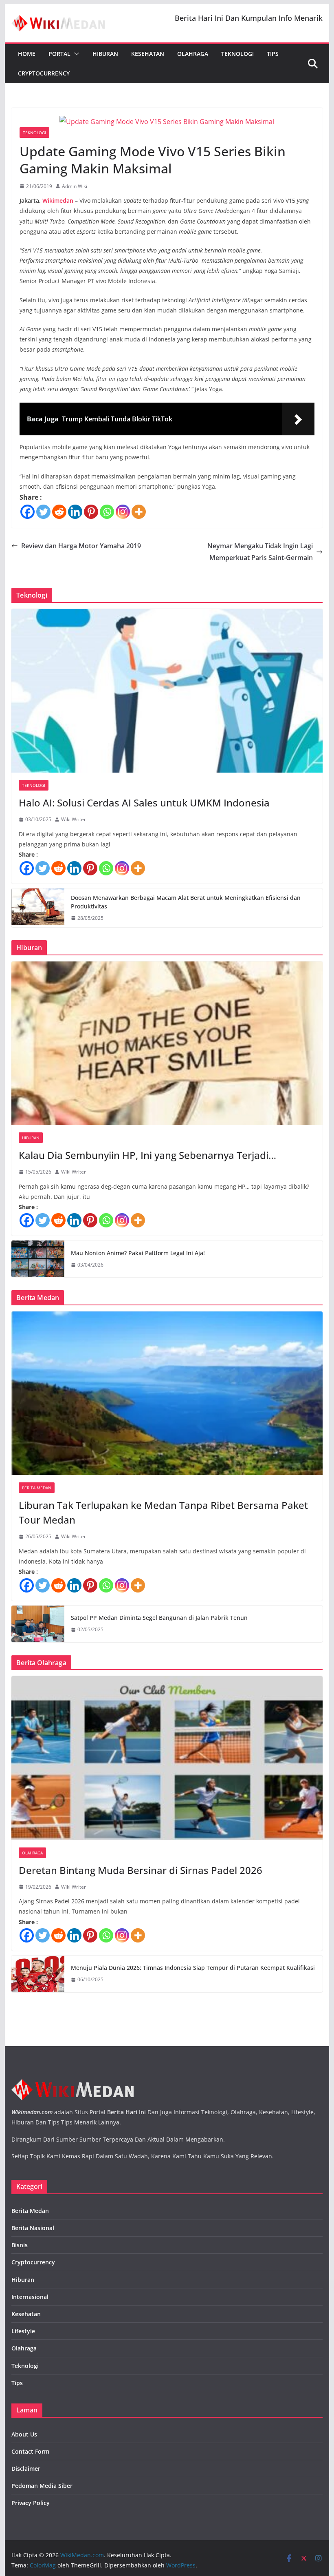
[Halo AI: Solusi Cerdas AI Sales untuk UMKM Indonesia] (167, 691)
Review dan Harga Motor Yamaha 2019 (81, 546)
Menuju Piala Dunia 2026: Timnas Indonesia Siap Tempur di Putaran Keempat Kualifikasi (193, 1968)
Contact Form (30, 2451)
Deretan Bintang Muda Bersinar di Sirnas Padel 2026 (141, 1870)
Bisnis (20, 2245)
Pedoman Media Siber (42, 2486)
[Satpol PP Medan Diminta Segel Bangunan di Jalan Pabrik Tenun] (38, 1624)
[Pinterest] (91, 512)
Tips (273, 54)
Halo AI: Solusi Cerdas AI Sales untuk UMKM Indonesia (144, 803)
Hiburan (105, 54)
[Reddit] (59, 512)
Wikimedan (58, 200)
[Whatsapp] (107, 512)
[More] (139, 512)
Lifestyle (23, 2331)
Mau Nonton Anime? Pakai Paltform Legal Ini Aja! (138, 1253)
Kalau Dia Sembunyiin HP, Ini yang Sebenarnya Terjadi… (147, 1155)
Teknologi (237, 54)
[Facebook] (27, 512)
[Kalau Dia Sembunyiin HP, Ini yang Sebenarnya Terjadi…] (167, 1043)
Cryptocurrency (44, 73)
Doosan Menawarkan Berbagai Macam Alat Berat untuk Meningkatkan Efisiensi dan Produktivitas (186, 902)
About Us (24, 2434)
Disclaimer (26, 2469)
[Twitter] (43, 512)
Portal (59, 54)
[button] (75, 54)
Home (27, 54)
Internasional (30, 2297)
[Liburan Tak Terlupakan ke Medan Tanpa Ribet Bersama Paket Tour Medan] (167, 1393)
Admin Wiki (75, 186)
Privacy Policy (31, 2503)
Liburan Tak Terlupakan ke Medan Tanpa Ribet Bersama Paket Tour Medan (163, 1512)
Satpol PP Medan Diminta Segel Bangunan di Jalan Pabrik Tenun (159, 1618)
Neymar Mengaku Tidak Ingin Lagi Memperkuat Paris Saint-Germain (260, 552)
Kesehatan (148, 54)
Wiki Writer (74, 819)
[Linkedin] (75, 512)
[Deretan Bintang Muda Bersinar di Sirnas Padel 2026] (167, 1758)
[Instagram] (123, 512)
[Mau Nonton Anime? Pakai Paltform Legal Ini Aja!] (38, 1259)
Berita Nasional (33, 2228)
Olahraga (193, 54)
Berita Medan (37, 1488)
